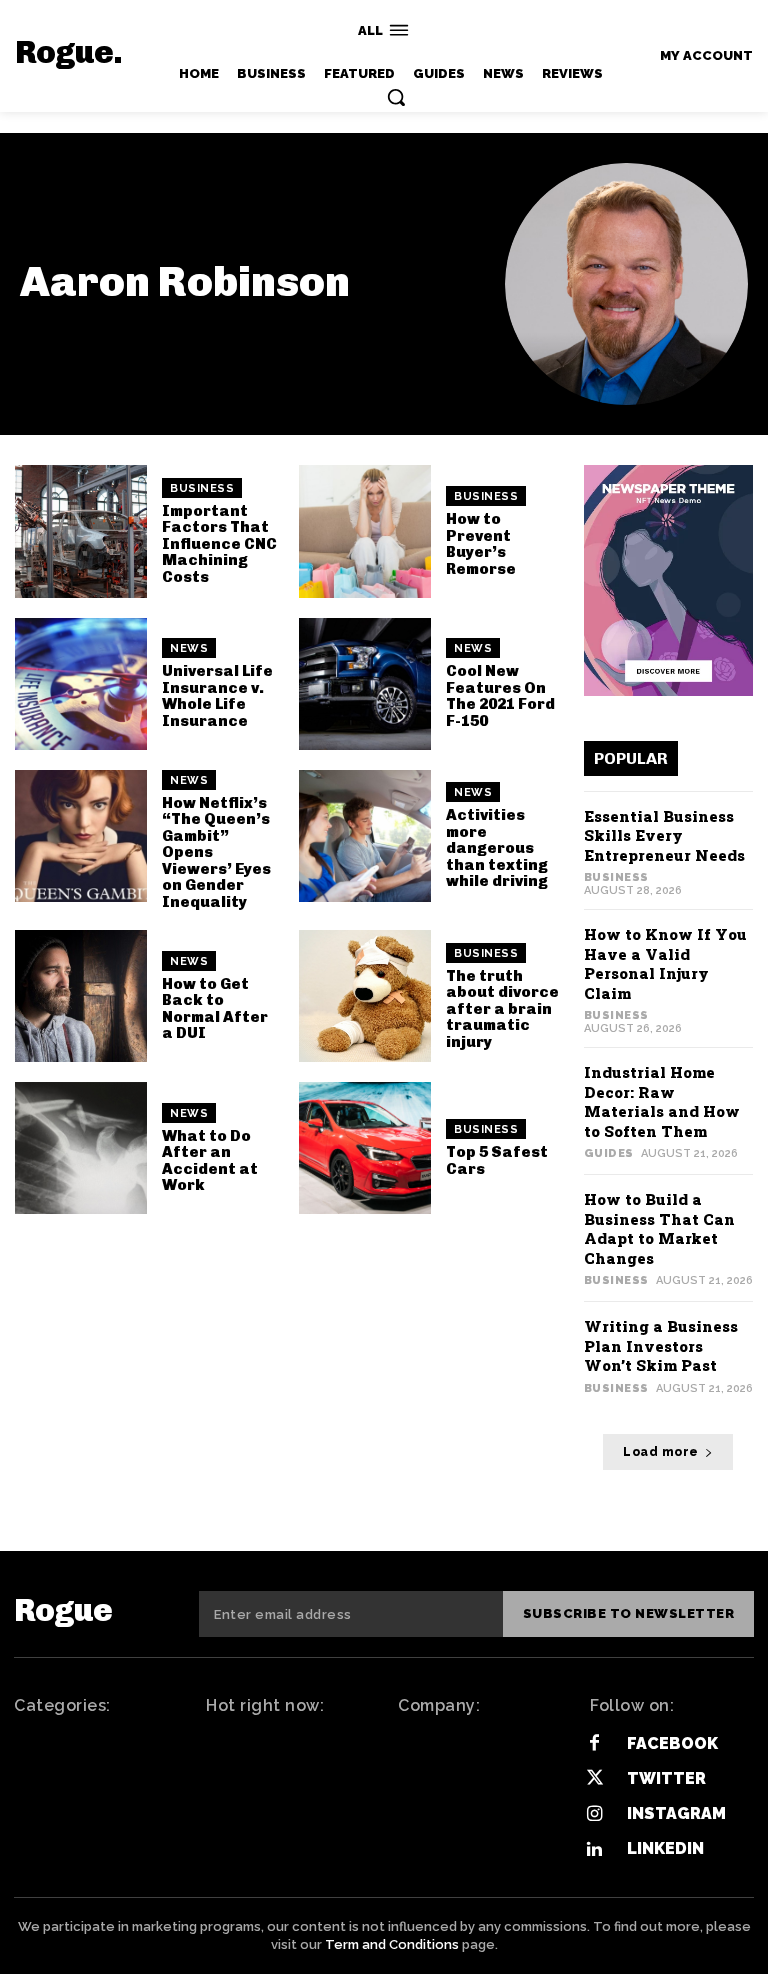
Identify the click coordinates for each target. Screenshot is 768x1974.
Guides (609, 1153)
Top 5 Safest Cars (497, 1160)
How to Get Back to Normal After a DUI (215, 1009)
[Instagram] (594, 1814)
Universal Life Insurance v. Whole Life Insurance (217, 696)
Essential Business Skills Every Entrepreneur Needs (664, 835)
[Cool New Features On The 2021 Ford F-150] (365, 684)
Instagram (676, 1813)
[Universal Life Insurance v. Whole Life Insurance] (81, 684)
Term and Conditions (392, 1944)
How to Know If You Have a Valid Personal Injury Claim (665, 963)
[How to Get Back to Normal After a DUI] (81, 996)
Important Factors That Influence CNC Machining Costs (219, 544)
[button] (396, 97)
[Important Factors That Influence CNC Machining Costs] (81, 531)
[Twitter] (594, 1778)
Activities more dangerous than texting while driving (497, 848)
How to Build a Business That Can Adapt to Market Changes (659, 1228)
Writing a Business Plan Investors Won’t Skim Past (661, 1345)
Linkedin (665, 1848)
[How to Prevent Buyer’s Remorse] (365, 531)
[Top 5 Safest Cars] (365, 1148)
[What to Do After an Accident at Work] (81, 1148)
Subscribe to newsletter (629, 1613)
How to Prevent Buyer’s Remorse (481, 544)
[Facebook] (594, 1743)
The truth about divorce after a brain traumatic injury (502, 1009)
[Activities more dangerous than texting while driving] (365, 836)
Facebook (672, 1743)
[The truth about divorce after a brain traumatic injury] (365, 996)
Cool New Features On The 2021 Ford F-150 (500, 696)
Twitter (666, 1778)
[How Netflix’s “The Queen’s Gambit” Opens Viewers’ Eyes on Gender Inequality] (81, 836)
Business (202, 488)
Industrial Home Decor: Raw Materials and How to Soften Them (662, 1101)
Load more (661, 1452)
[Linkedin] (594, 1849)
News (189, 648)
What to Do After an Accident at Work (210, 1161)
